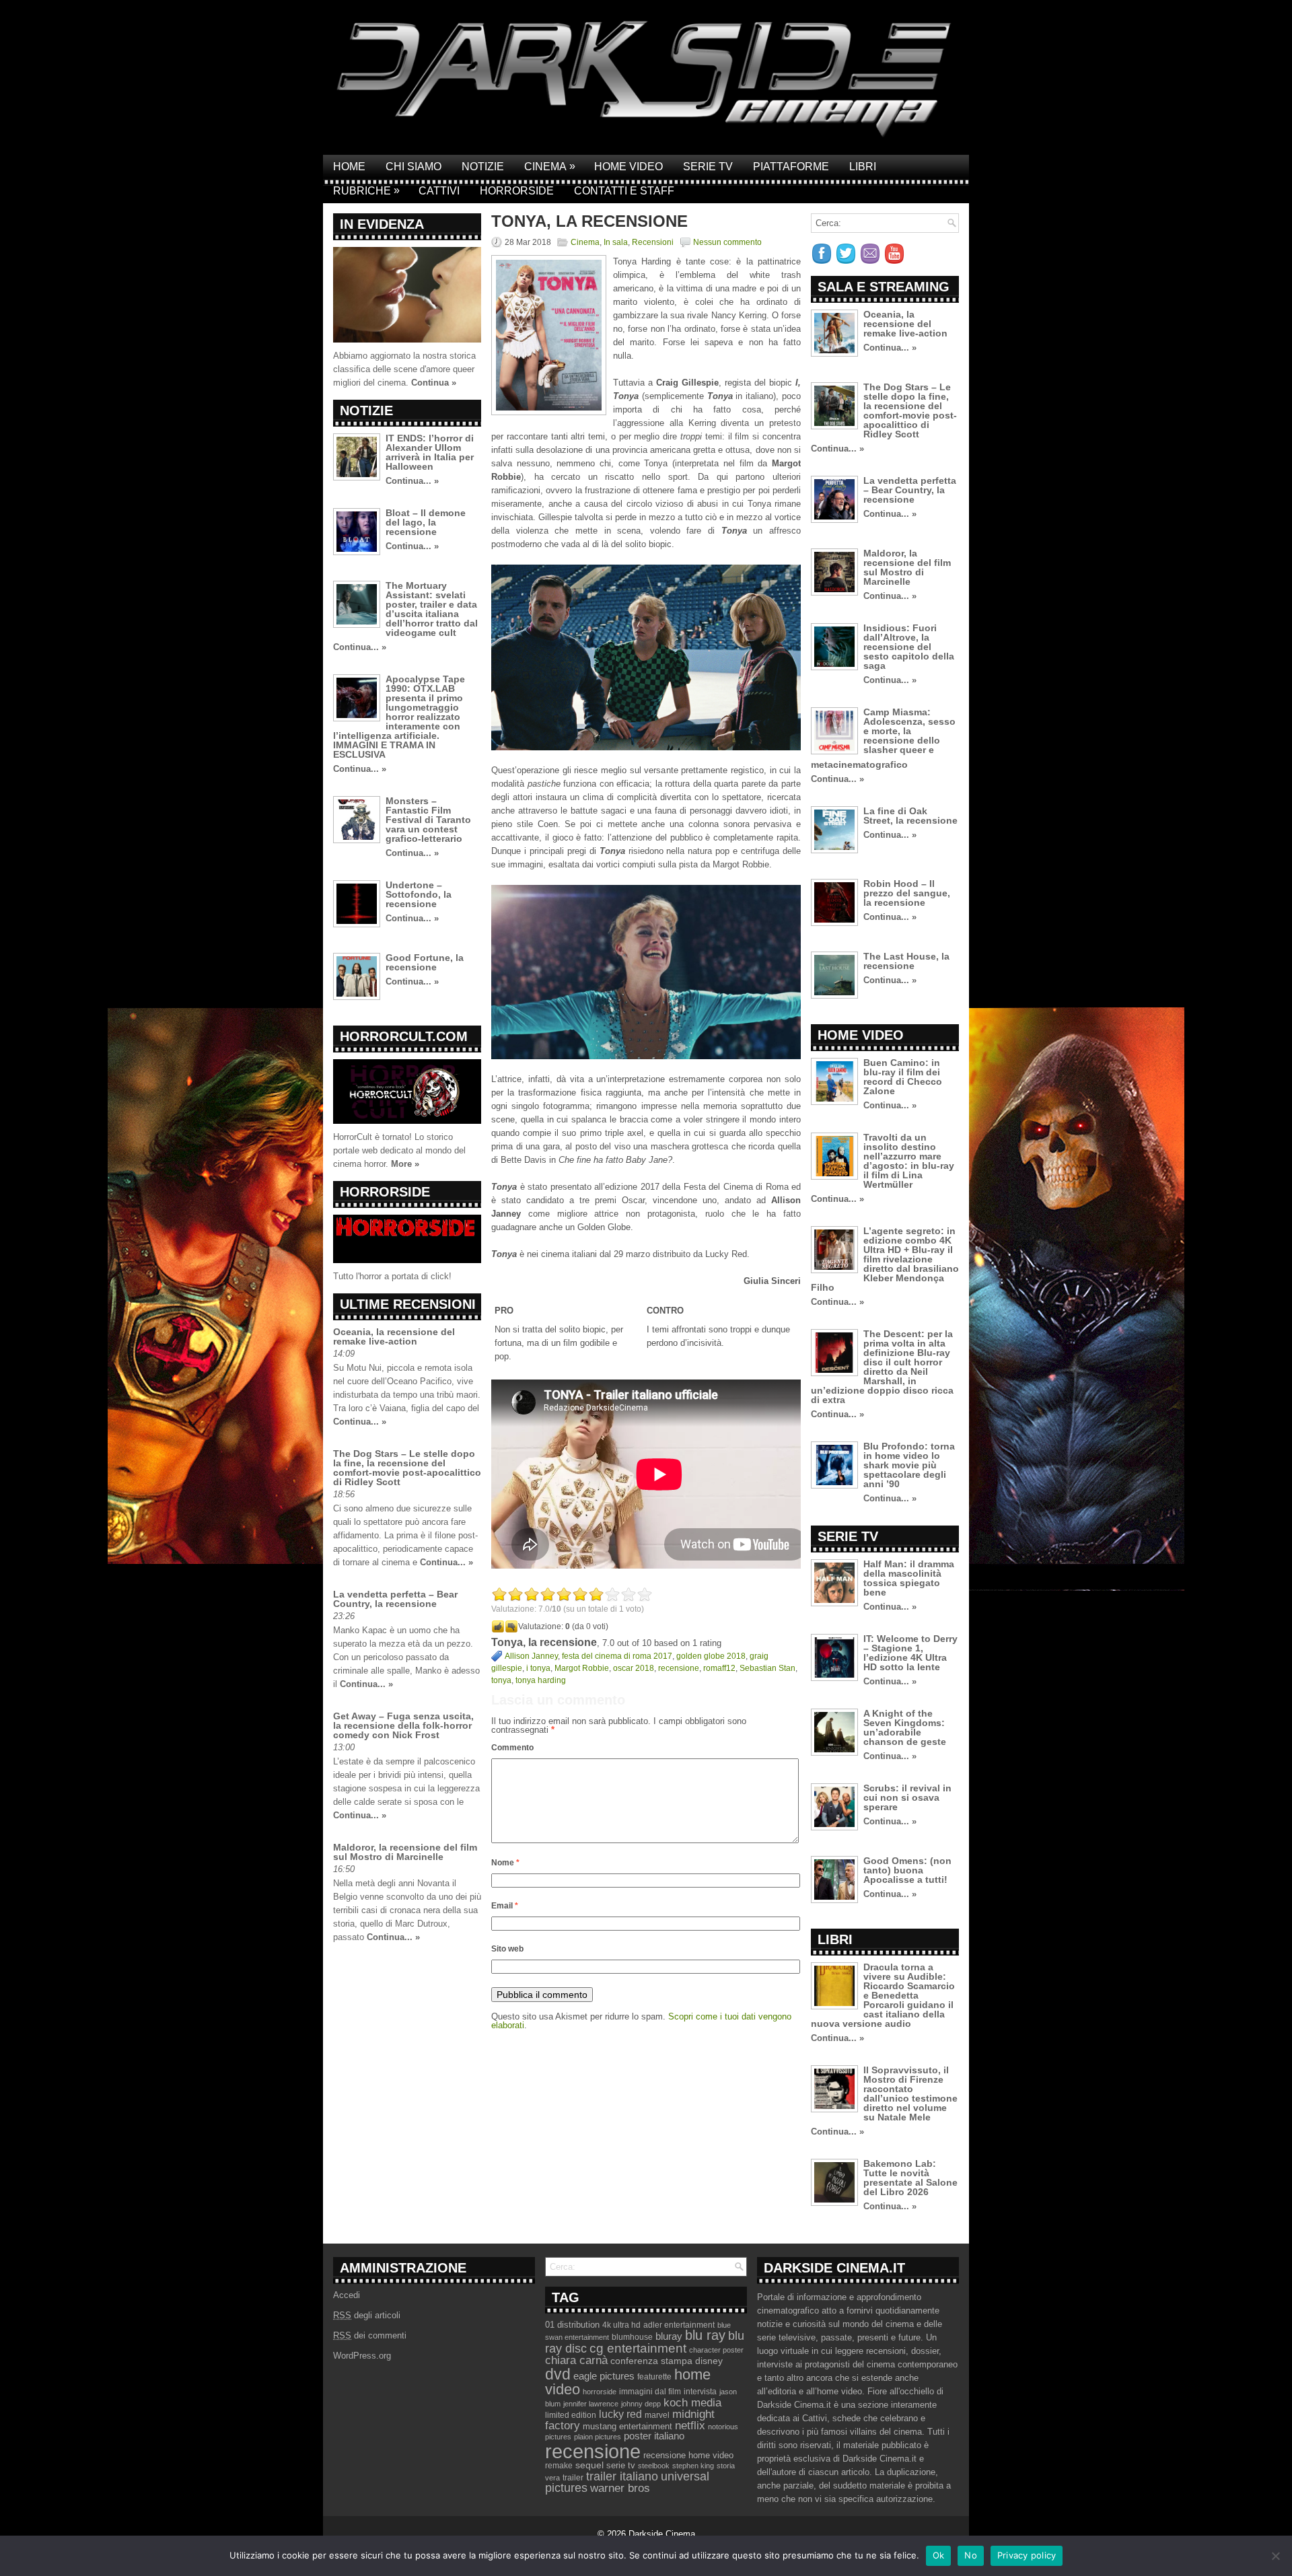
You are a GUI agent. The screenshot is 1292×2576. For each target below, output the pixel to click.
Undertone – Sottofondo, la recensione (419, 894)
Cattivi (439, 191)
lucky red (620, 2414)
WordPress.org (362, 2356)
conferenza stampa (651, 2361)
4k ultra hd (621, 2325)
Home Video (629, 167)
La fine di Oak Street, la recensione (910, 816)
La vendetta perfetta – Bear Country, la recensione (395, 1599)
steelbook (654, 2466)
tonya (501, 1680)
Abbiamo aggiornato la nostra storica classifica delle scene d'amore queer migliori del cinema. (404, 369)
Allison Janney (531, 1656)
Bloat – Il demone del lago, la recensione (426, 522)
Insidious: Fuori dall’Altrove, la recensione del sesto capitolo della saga (909, 647)
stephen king (693, 2466)
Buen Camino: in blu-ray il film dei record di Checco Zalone (903, 1077)
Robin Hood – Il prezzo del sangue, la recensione (907, 893)
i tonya (538, 1668)
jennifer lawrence (591, 2404)
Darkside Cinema (662, 2534)
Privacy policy (1027, 2555)
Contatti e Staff (624, 191)
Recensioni (653, 242)
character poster (716, 2350)
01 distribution (572, 2325)
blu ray (705, 2335)
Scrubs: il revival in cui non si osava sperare (907, 1797)
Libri (863, 167)
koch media (692, 2402)
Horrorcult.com (404, 1036)
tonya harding (541, 1680)
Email (505, 1906)
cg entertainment (638, 2348)
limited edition (571, 2415)
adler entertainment (679, 2325)
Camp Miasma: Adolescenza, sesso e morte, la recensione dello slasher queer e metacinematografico (883, 738)
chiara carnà (576, 2360)
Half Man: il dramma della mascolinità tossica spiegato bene (909, 1578)
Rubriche (366, 190)
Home (349, 167)
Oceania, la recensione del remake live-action (394, 1336)
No (971, 2555)
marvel (657, 2415)
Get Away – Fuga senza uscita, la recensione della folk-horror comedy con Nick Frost (403, 1725)
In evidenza (382, 224)
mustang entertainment (627, 2426)
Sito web (507, 1949)
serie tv (621, 2466)
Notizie (483, 167)
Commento (512, 1748)
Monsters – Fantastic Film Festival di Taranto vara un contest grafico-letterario (428, 820)
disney (709, 2361)
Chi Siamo (414, 167)
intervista (700, 2392)
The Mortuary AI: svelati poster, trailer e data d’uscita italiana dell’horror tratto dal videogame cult (432, 609)
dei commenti (370, 2335)
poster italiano (654, 2436)
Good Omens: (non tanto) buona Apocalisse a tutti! (907, 1870)
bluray (669, 2336)
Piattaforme (791, 167)
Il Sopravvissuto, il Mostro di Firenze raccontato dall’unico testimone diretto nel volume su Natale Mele (910, 2094)
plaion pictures (598, 2437)
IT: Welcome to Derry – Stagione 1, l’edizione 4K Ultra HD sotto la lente (910, 1653)
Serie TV (708, 167)
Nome (505, 1863)
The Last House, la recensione (906, 961)
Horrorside (517, 191)
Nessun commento (727, 242)
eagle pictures (604, 2376)
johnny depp (641, 2404)
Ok (939, 2555)
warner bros (620, 2488)
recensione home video (688, 2455)
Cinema (550, 166)
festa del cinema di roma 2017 (617, 1656)
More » (405, 1164)
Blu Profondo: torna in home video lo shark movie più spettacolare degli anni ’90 (909, 1465)
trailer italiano (622, 2476)
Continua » (434, 383)
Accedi (347, 2295)
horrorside (600, 2392)
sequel (589, 2465)
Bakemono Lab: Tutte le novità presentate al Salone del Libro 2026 (910, 2178)
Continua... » (412, 481)
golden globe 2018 (711, 1656)
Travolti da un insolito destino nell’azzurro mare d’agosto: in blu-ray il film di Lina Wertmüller (909, 1161)
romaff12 (719, 1668)
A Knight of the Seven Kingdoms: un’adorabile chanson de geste (905, 1727)
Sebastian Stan (767, 1668)
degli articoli (367, 2315)
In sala (616, 242)
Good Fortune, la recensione (425, 962)
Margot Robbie (582, 1668)
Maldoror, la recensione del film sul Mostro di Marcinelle (405, 1852)
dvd (558, 2374)
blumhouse (632, 2337)
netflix (690, 2425)
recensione (679, 1668)
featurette (654, 2377)
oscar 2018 (634, 1668)
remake (559, 2466)
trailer (573, 2478)
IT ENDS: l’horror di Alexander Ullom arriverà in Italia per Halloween (430, 452)
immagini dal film (650, 2392)
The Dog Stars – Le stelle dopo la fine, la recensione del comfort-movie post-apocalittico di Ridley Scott (407, 1468)
